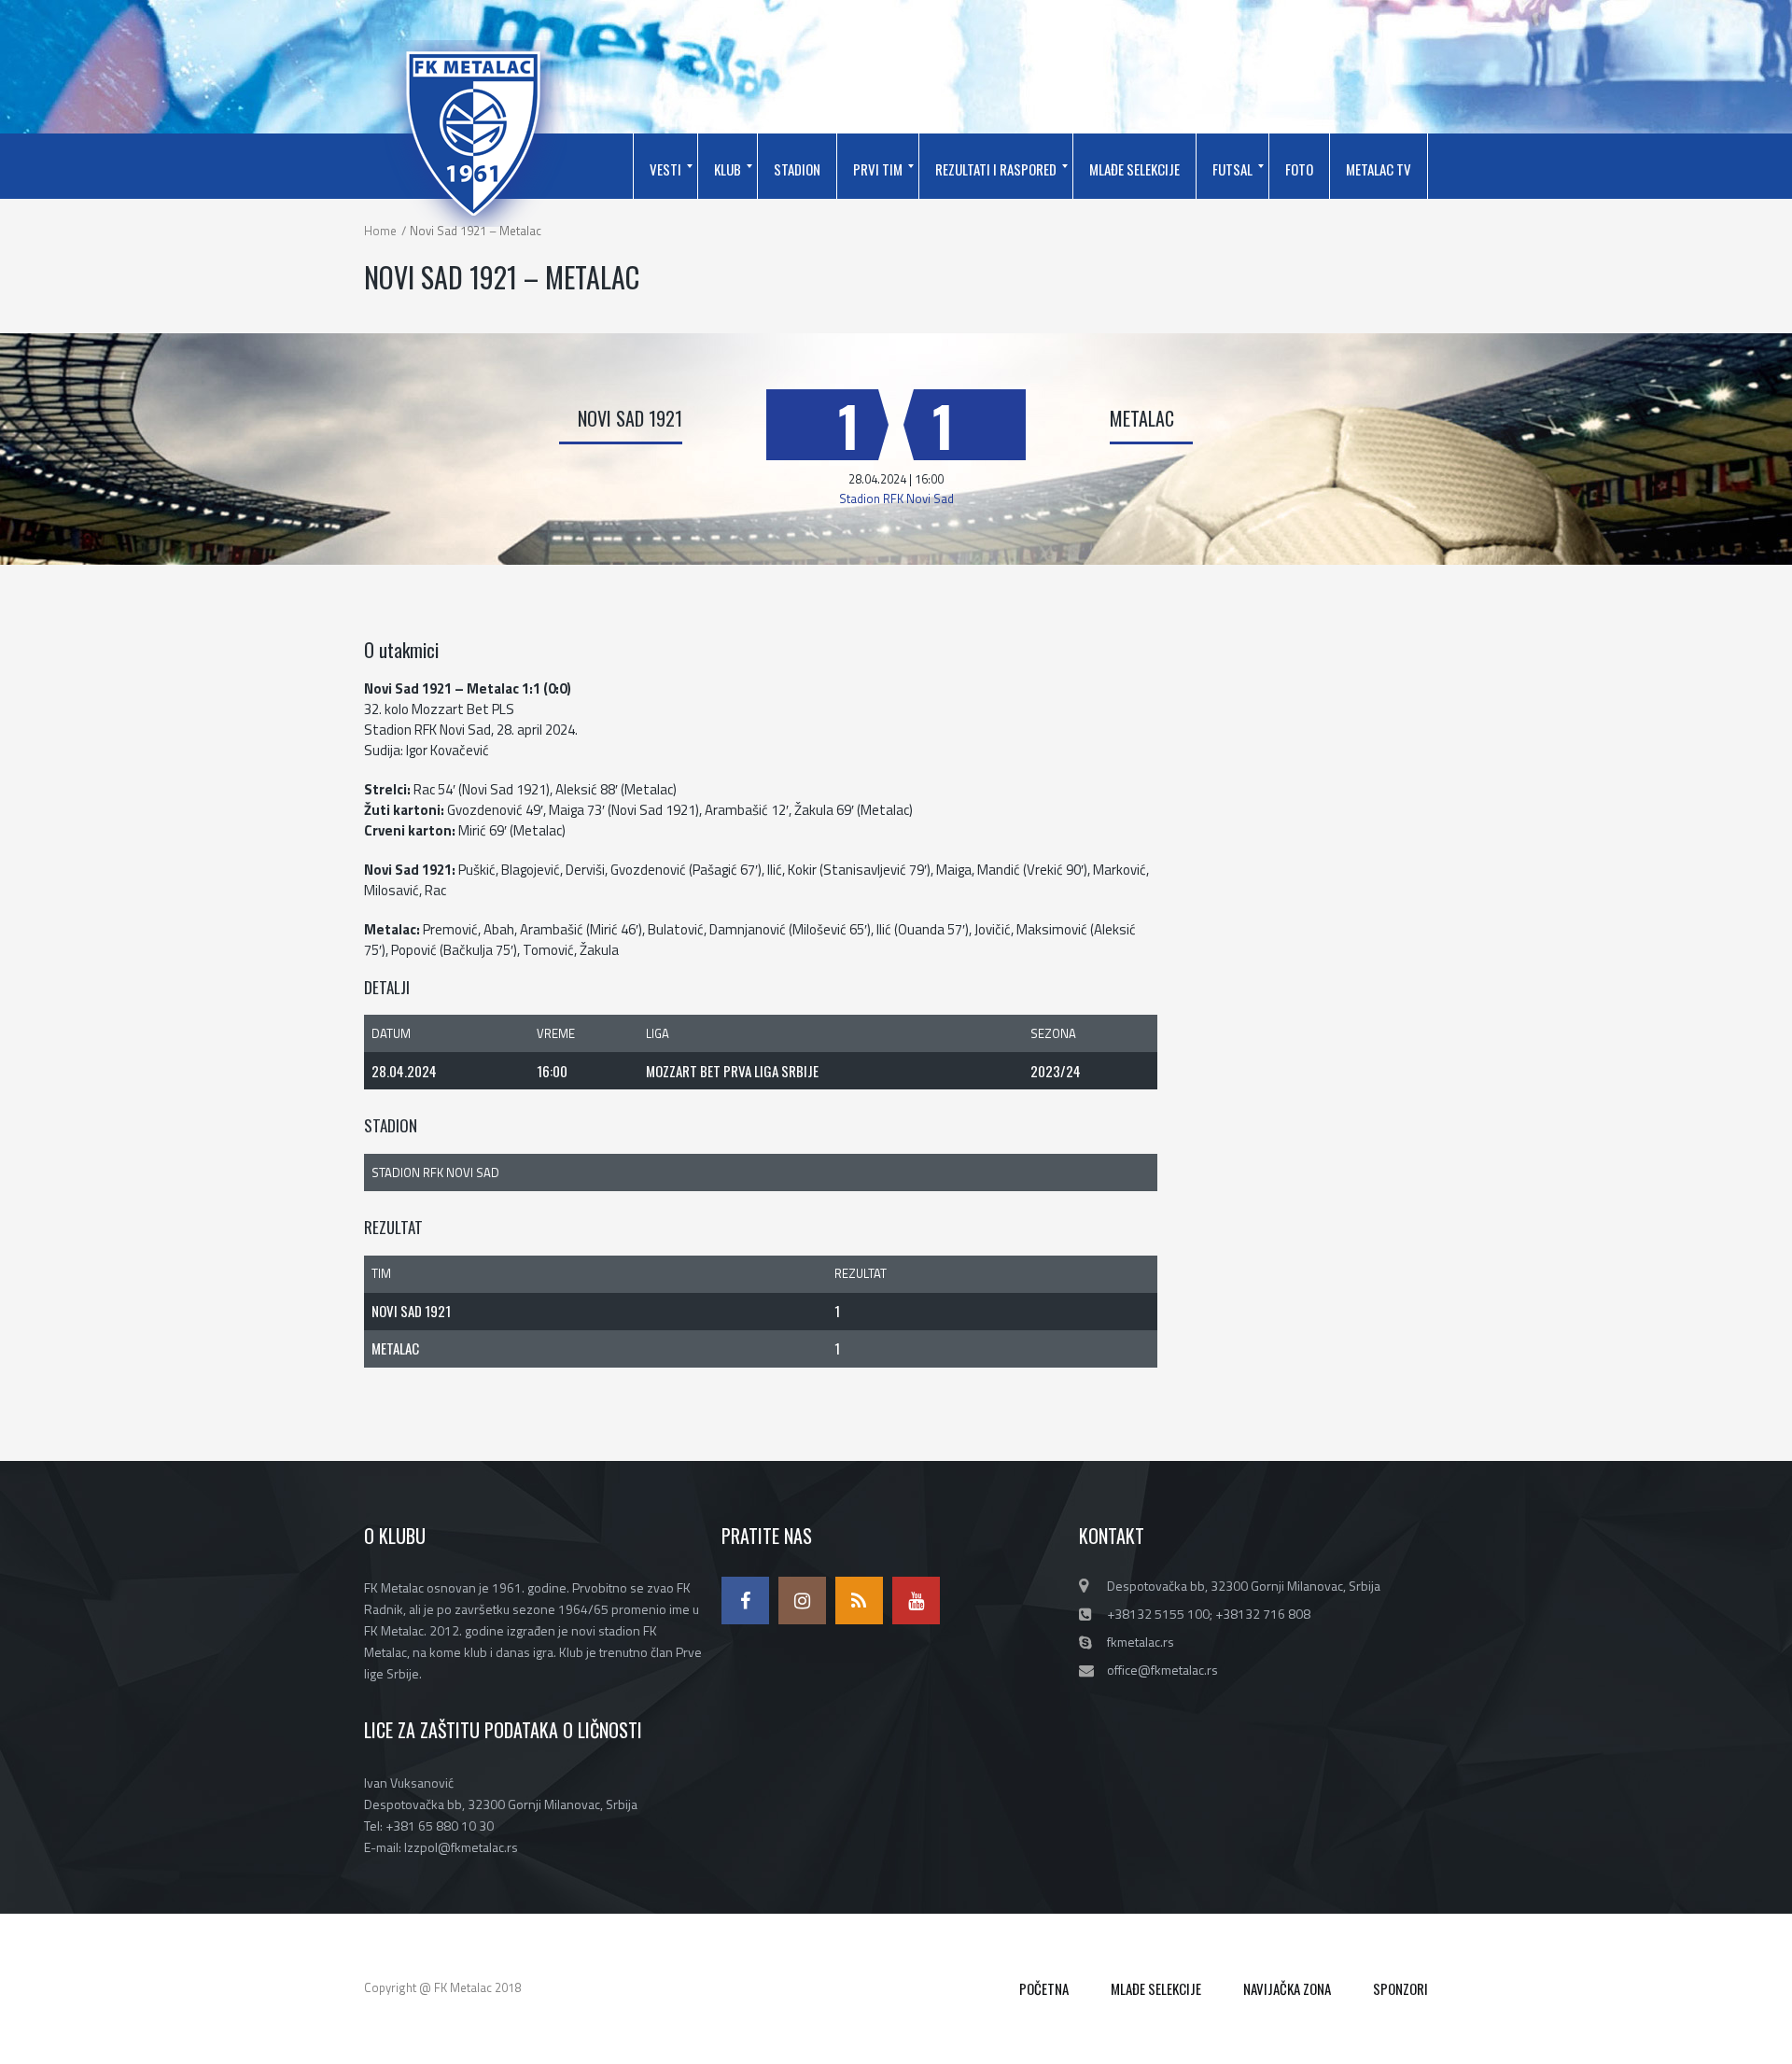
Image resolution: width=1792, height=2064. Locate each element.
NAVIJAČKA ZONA (1287, 1988)
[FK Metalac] (473, 133)
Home (380, 231)
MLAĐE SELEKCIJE (1156, 1988)
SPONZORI (1400, 1988)
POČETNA (1044, 1988)
